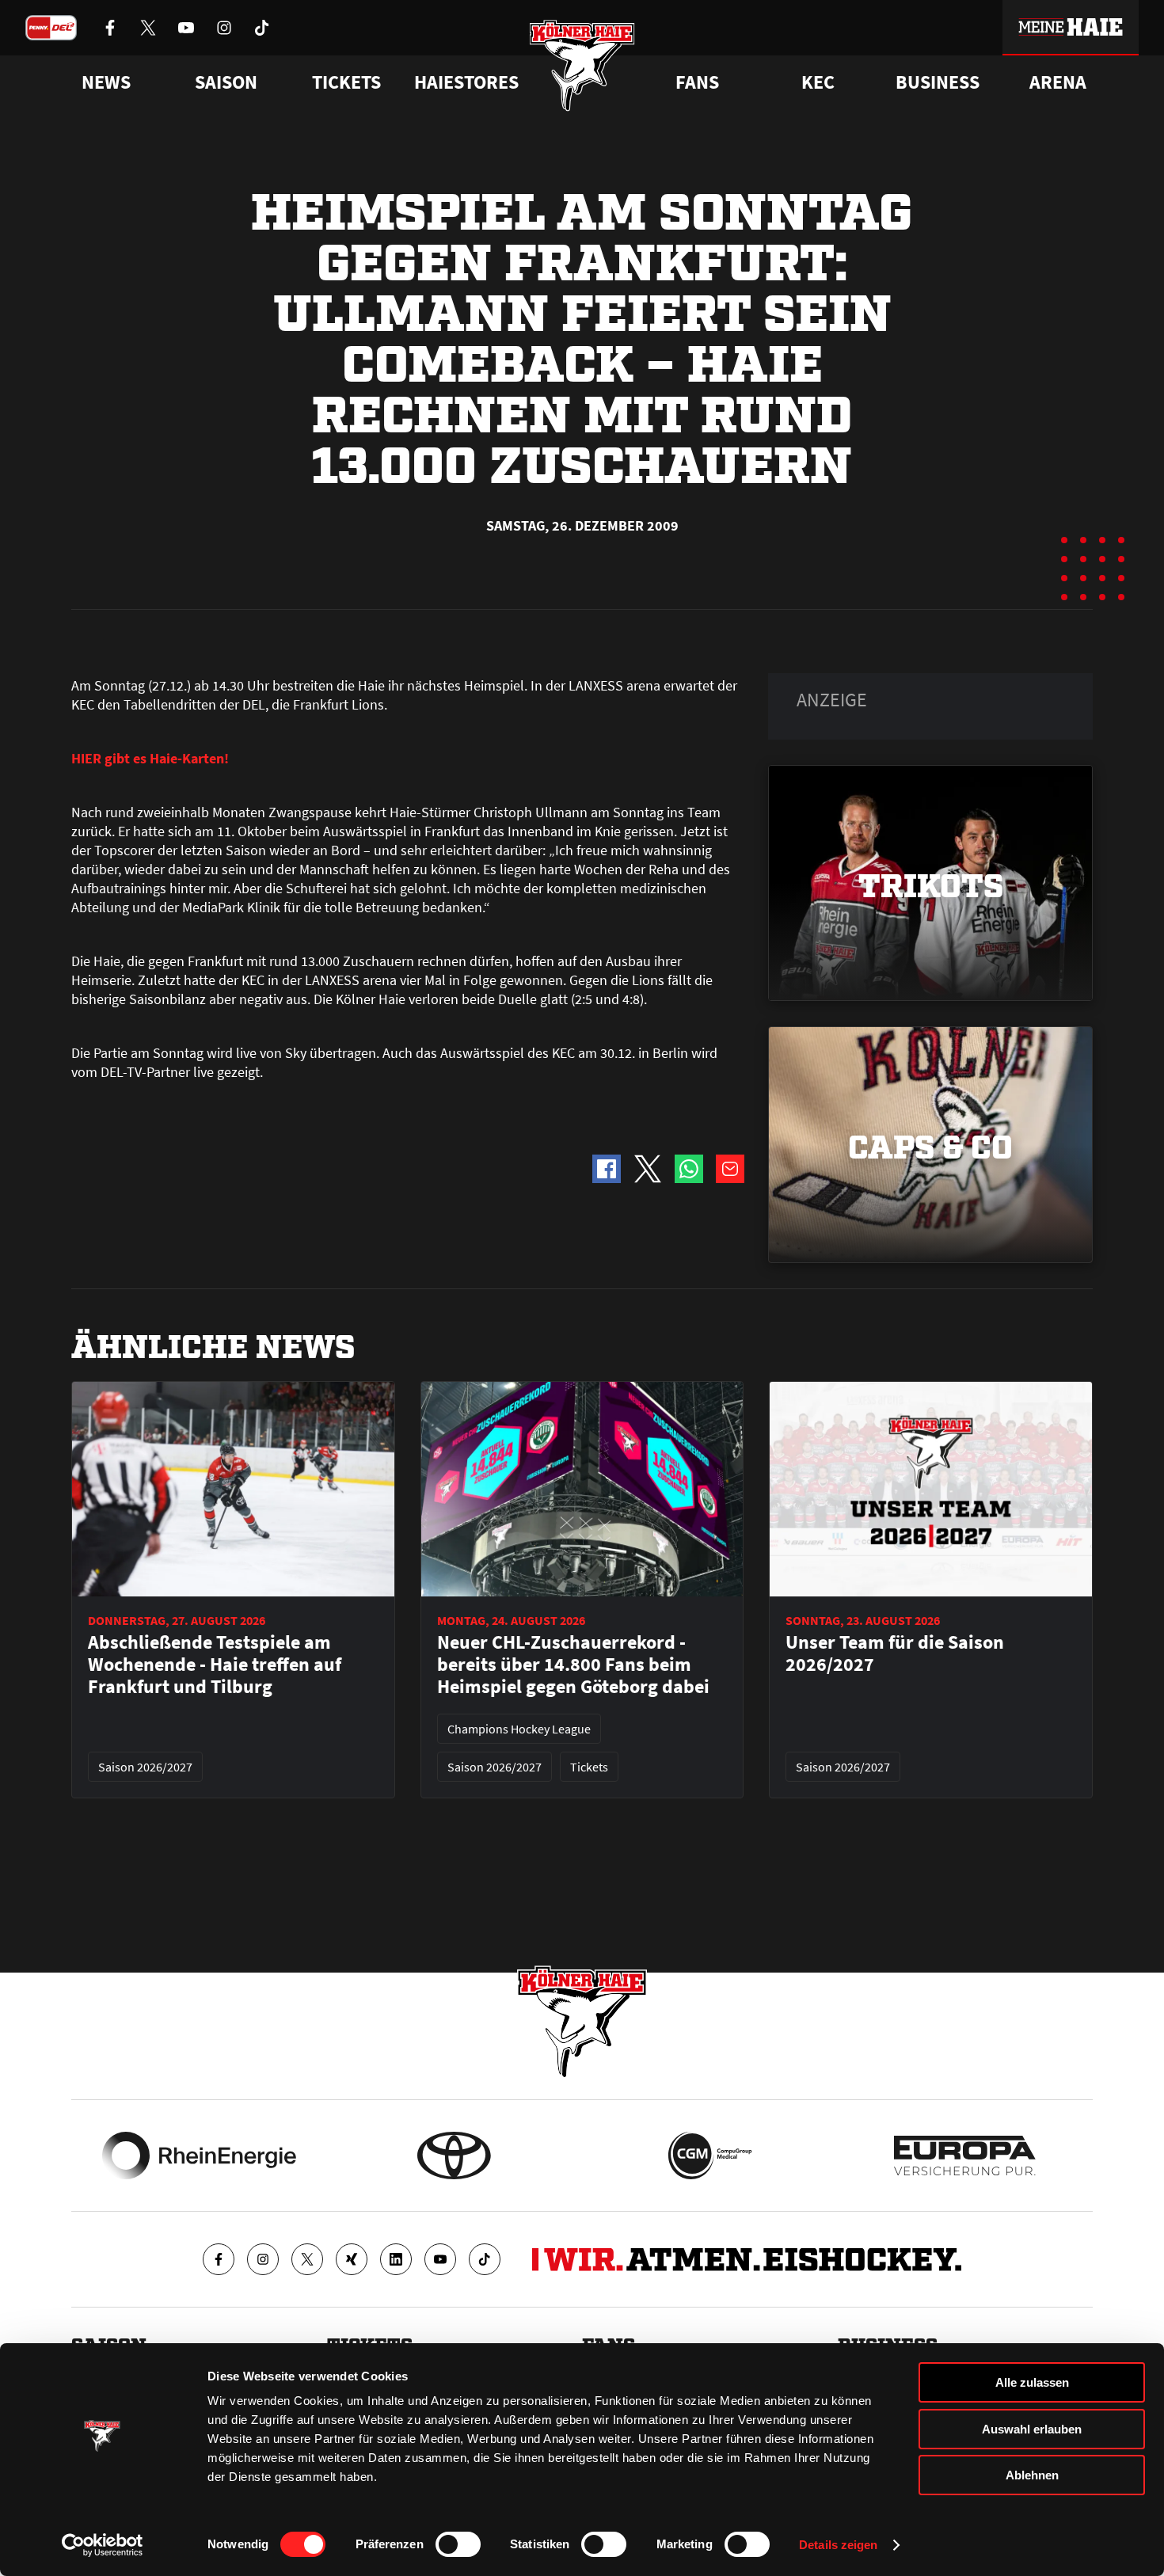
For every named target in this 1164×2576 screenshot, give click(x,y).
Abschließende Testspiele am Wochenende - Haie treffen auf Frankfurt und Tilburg (215, 1665)
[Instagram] (263, 2259)
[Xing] (352, 2259)
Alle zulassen (1032, 2382)
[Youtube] (440, 2259)
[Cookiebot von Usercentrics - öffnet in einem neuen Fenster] (103, 2545)
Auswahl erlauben (1032, 2429)
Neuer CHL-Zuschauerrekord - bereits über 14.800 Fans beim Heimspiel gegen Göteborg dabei (573, 1665)
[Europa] (965, 2156)
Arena (1058, 82)
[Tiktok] (485, 2259)
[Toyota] (454, 2156)
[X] (307, 2259)
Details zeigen (838, 2545)
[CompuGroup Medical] (710, 2156)
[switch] (458, 2544)
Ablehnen (1032, 2475)
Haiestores (466, 82)
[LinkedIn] (396, 2259)
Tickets (346, 82)
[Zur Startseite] (582, 65)
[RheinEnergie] (199, 2156)
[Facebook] (219, 2259)
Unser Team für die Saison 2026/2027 (895, 1653)
